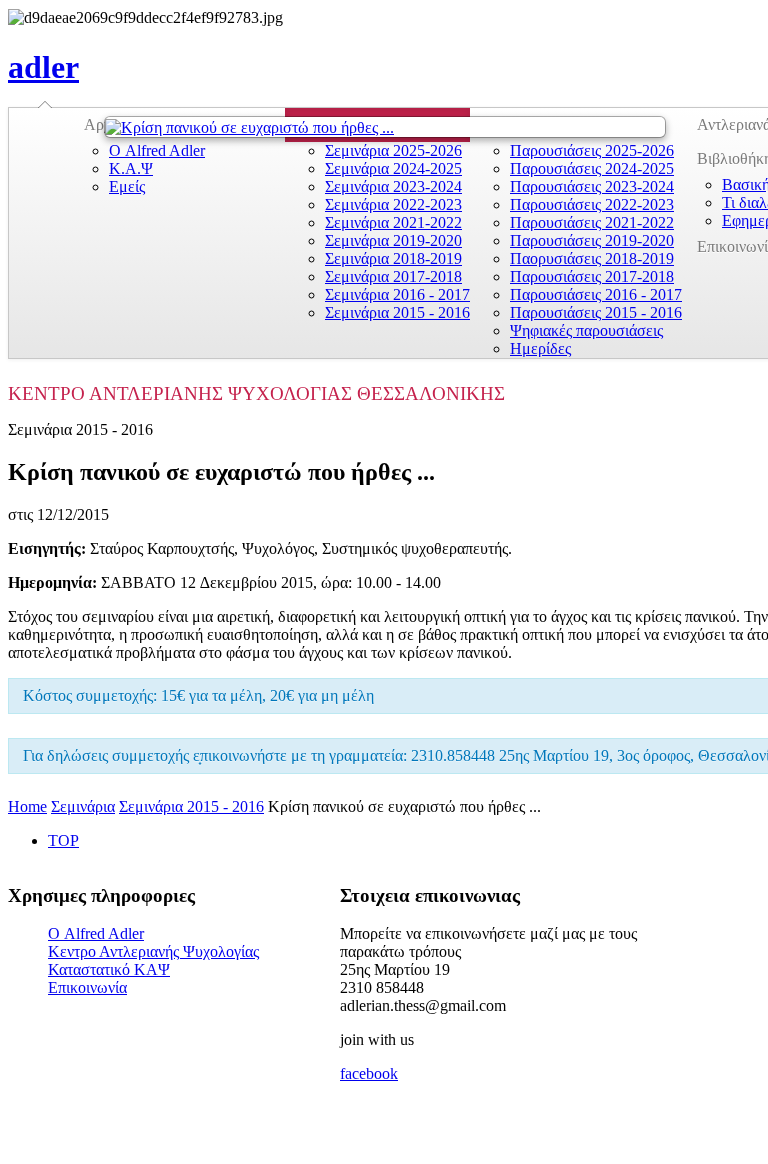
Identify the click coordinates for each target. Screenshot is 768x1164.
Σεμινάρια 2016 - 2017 (397, 294)
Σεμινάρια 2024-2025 (393, 168)
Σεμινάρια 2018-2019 (393, 258)
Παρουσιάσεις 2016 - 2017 (596, 294)
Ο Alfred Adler (157, 150)
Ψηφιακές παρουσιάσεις (586, 330)
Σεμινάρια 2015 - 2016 (397, 312)
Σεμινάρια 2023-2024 (393, 186)
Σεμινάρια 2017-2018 (393, 276)
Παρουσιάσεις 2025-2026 (592, 150)
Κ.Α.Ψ (131, 168)
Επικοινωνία (87, 987)
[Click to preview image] (385, 126)
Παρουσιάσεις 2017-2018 (592, 276)
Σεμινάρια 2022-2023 (393, 204)
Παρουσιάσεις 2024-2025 (592, 168)
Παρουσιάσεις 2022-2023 (592, 204)
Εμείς (127, 186)
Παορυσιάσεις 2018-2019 (592, 258)
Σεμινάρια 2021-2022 (393, 222)
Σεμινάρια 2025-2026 (393, 150)
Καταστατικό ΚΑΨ (109, 969)
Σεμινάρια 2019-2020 (393, 240)
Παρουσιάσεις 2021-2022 (592, 222)
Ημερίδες (540, 348)
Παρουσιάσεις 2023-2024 (592, 186)
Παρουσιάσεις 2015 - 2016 (596, 312)
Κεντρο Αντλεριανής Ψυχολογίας (153, 951)
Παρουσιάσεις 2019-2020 (592, 240)
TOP (63, 840)
